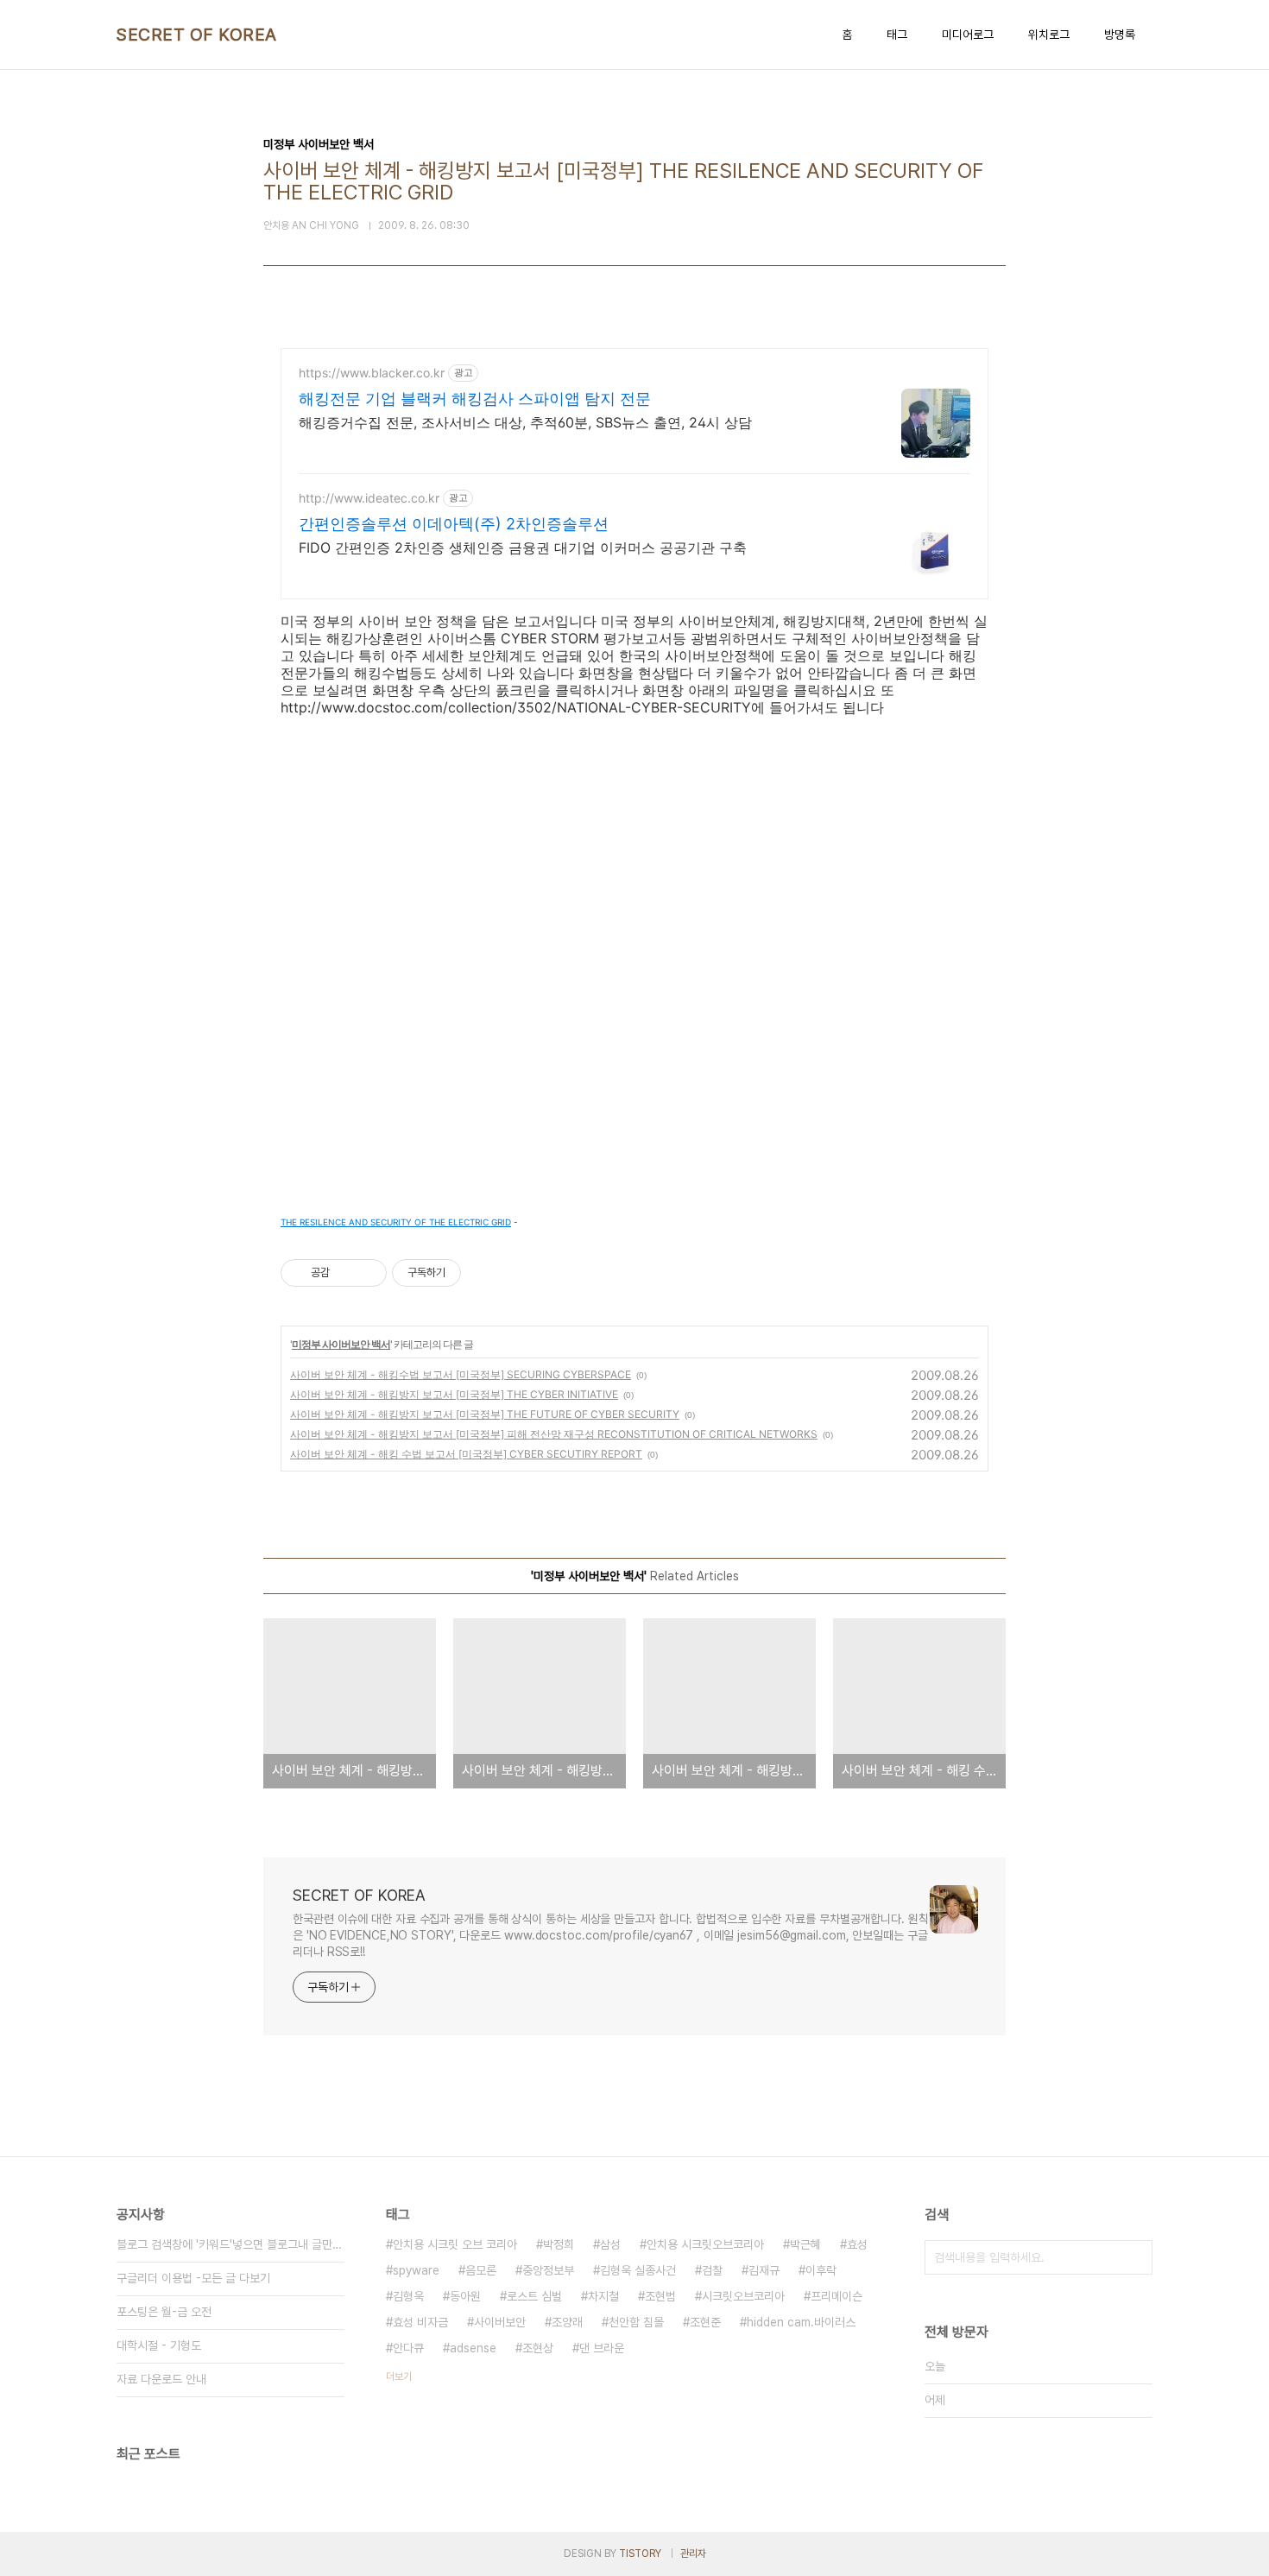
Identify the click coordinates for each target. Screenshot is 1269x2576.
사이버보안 (500, 2322)
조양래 (567, 2322)
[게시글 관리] (367, 1273)
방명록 (1120, 35)
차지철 (603, 2296)
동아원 (465, 2296)
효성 (857, 2244)
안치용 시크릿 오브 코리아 (455, 2244)
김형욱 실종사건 (638, 2270)
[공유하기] (346, 1273)
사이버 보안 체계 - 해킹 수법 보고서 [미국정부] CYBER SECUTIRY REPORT (466, 1454)
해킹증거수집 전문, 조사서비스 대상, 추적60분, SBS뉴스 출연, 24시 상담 (525, 422)
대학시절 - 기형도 (159, 2345)
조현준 (705, 2322)
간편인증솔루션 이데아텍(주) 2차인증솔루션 (454, 524)
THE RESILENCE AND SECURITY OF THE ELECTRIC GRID (396, 1222)
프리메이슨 (837, 2296)
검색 (1135, 2257)
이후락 (821, 2270)
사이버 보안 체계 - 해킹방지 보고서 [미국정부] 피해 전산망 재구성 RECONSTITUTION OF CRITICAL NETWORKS (554, 1434)
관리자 (693, 2554)
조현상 (538, 2348)
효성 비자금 (420, 2322)
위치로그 (1049, 35)
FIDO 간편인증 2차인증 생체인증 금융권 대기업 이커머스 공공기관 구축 (523, 547)
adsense (473, 2348)
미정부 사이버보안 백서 (341, 1344)
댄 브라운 (602, 2348)
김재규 (764, 2270)
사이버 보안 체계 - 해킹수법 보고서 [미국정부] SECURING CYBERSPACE (461, 1374)
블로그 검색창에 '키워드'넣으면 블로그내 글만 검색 (230, 2244)
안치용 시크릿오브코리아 (705, 2244)
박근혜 (805, 2244)
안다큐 (408, 2348)
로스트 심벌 (534, 2296)
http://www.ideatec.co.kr (369, 498)
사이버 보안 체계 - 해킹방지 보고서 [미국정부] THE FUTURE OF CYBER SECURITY (485, 1414)
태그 (897, 35)
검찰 (712, 2270)
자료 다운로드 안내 (161, 2379)
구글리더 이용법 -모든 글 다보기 (193, 2278)
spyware (416, 2270)
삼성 (610, 2244)
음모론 (481, 2270)
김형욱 (408, 2296)
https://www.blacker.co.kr (372, 373)
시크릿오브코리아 (743, 2296)
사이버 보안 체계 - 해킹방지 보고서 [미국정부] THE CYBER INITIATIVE (454, 1394)
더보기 (399, 2377)
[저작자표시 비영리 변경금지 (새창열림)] (484, 1273)
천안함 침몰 (636, 2322)
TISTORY (640, 2554)
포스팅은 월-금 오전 (164, 2312)
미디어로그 (968, 35)
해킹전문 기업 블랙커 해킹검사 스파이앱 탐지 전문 (475, 399)
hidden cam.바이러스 (801, 2322)
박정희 (559, 2244)
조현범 (660, 2296)
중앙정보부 (548, 2270)
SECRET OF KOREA (197, 35)
